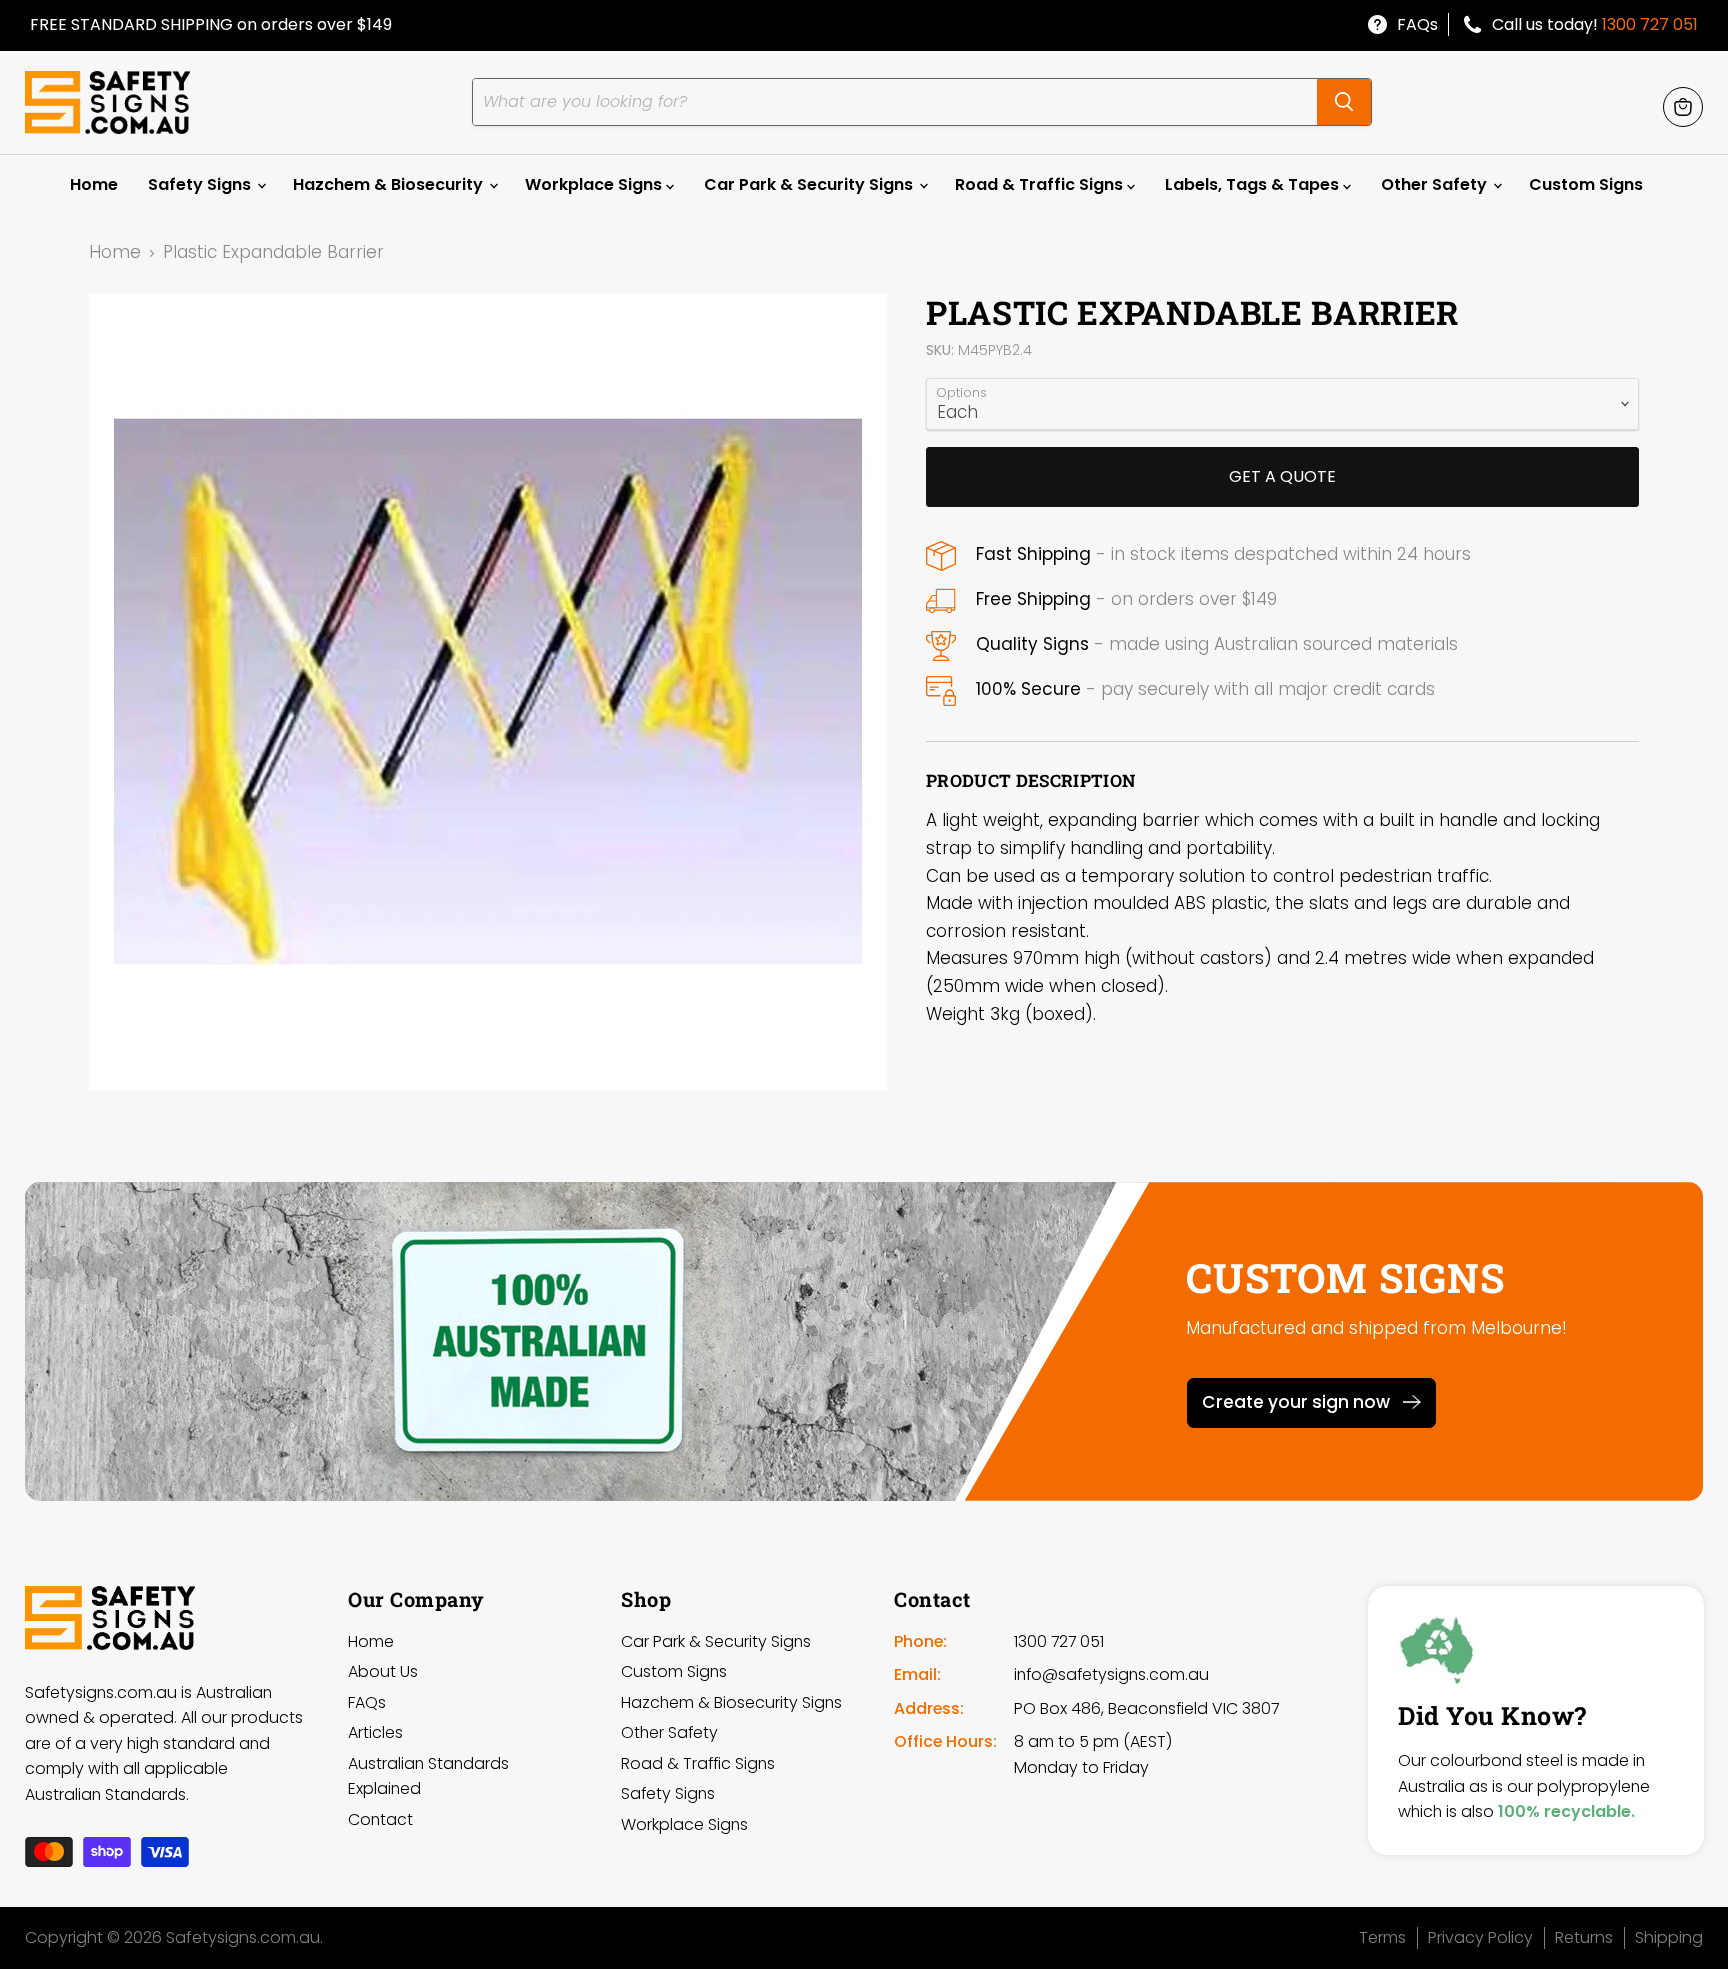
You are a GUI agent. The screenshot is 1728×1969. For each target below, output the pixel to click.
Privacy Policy (1480, 1937)
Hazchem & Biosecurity (390, 184)
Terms (1382, 1937)
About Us (383, 1671)
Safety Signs (201, 184)
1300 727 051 (1650, 24)
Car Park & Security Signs (810, 184)
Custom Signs (1586, 184)
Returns (1584, 1937)
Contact (380, 1819)
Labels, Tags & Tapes (1254, 184)
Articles (375, 1732)
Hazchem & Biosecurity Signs (731, 1702)
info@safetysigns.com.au (1111, 1674)
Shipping (1669, 1937)
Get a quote (1282, 476)
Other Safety (1436, 184)
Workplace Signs (595, 184)
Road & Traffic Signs (1041, 184)
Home (94, 184)
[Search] (1344, 102)
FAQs (1417, 24)
